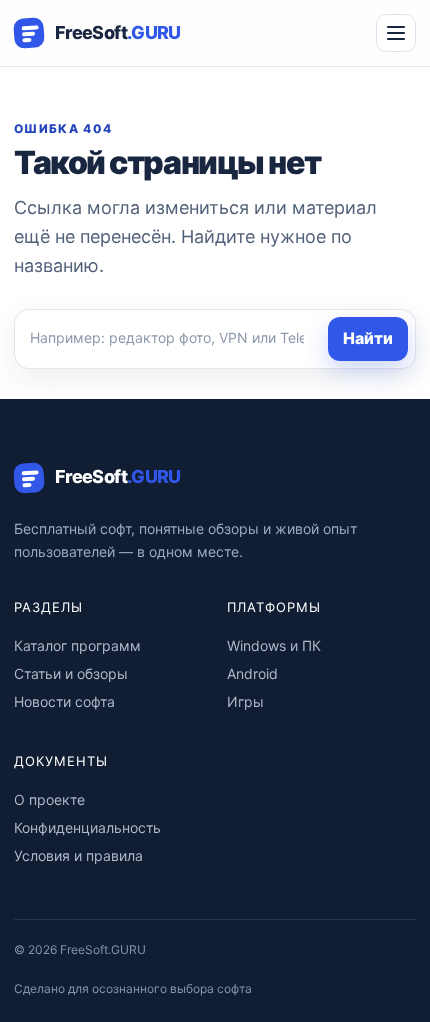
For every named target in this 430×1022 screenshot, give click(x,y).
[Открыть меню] (396, 33)
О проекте (49, 799)
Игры (245, 701)
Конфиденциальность (87, 827)
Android (252, 673)
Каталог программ (77, 645)
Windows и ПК (274, 645)
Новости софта (64, 701)
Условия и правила (78, 855)
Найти (368, 338)
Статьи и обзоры (71, 673)
